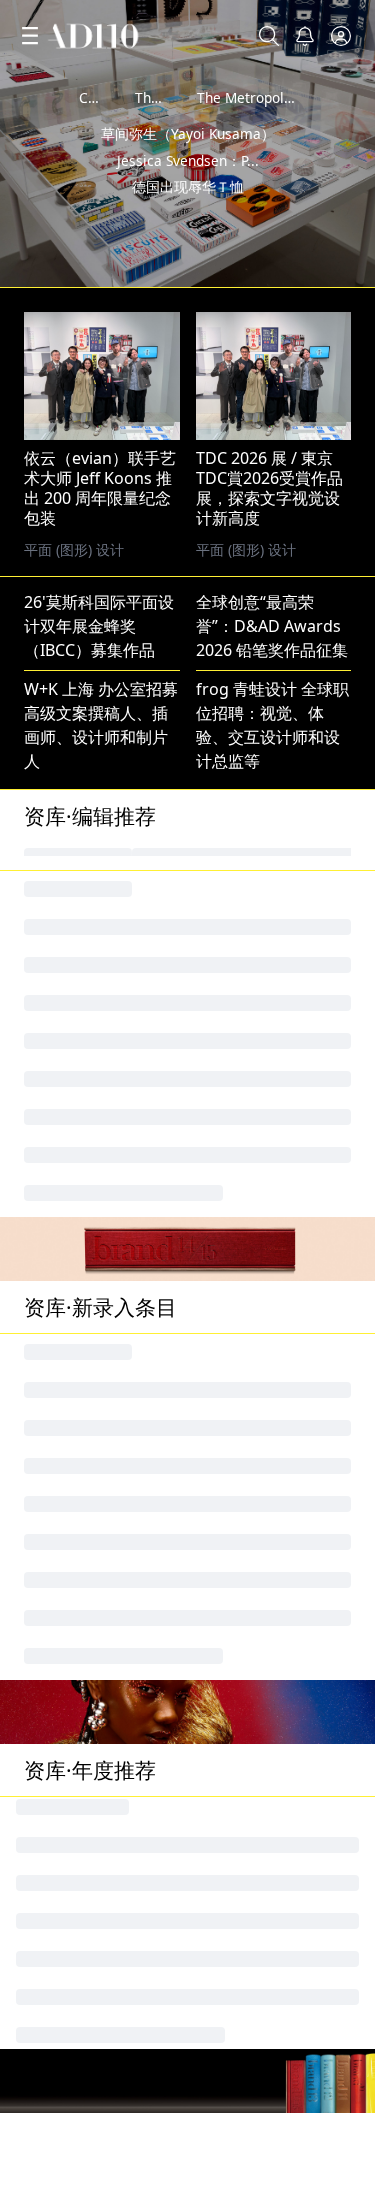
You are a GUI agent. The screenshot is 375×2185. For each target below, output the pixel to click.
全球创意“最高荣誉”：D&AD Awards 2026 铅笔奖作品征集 (272, 626)
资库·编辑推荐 (90, 816)
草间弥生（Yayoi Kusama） (188, 165)
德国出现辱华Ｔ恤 (188, 218)
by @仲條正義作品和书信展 (281, 265)
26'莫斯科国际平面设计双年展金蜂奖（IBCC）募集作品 (99, 626)
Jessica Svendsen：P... (188, 192)
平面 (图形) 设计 (246, 549)
